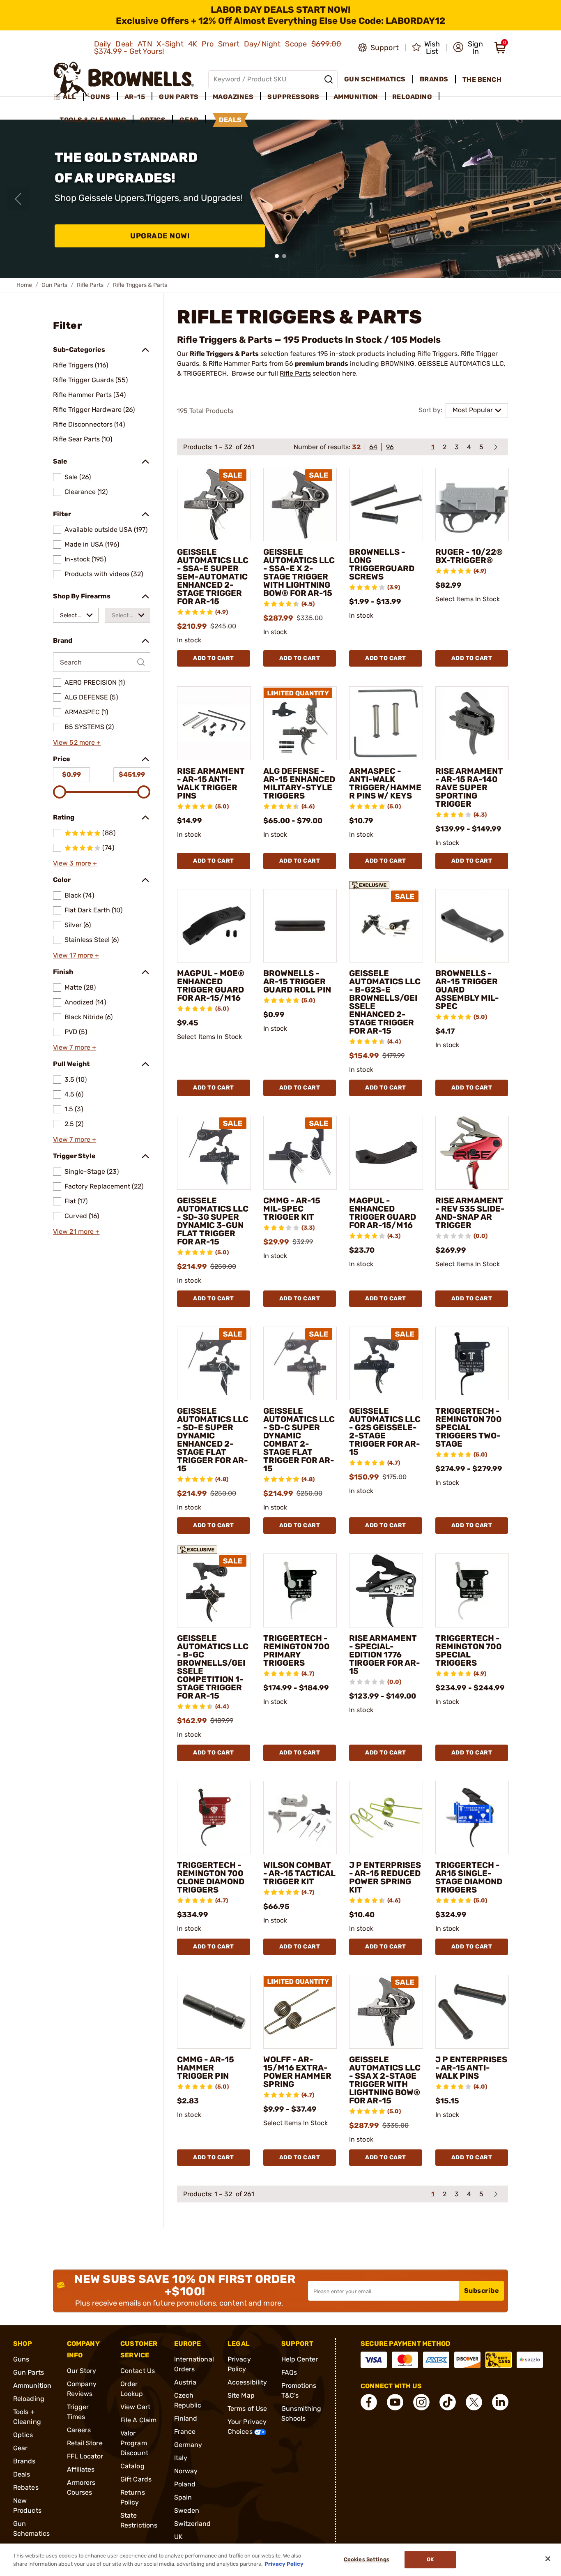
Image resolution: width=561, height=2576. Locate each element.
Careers (79, 2430)
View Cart (135, 2407)
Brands (24, 2461)
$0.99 (71, 774)
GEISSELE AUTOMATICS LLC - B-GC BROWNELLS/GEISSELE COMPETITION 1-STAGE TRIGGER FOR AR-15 (213, 1667)
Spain (183, 2497)
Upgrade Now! (160, 236)
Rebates (26, 2487)
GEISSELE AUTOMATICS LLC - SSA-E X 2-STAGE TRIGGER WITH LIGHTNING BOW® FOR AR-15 (299, 572)
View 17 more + (76, 955)
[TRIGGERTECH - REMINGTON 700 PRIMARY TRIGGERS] (300, 1590)
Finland (186, 2418)
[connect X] (474, 2402)
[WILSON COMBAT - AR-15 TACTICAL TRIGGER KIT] (300, 1818)
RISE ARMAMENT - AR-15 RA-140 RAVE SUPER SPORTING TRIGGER (469, 787)
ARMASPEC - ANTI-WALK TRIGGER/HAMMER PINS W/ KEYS (385, 783)
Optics (23, 2435)
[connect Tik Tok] (448, 2402)
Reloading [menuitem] (412, 97)
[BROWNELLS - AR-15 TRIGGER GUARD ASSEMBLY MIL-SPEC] (472, 926)
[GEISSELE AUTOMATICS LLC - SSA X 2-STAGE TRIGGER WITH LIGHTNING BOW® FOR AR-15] (386, 2012)
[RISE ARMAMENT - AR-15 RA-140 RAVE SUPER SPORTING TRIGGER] (472, 723)
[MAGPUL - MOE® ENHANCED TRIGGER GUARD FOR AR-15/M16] (214, 926)
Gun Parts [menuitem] (179, 97)
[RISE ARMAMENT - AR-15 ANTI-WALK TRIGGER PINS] (214, 723)
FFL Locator (85, 2456)
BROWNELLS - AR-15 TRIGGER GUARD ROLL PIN (297, 981)
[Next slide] (543, 199)
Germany (188, 2445)
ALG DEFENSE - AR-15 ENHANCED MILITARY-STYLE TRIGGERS (299, 783)
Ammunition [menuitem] (356, 97)
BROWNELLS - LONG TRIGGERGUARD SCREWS (382, 564)
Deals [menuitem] (230, 120)
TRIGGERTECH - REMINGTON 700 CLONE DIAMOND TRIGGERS (211, 1877)
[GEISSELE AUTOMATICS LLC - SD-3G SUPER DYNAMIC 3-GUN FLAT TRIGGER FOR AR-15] (214, 1153)
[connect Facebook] (369, 2402)
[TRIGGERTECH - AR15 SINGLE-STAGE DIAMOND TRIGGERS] (472, 1818)
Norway (186, 2471)
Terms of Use (247, 2409)
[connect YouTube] (395, 2402)
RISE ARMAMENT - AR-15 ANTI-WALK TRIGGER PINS (211, 783)
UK (178, 2537)
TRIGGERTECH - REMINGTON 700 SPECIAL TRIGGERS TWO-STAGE (469, 1427)
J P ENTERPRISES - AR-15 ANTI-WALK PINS (471, 2068)
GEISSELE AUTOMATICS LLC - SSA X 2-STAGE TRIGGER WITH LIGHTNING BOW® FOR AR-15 (385, 2080)
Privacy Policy (284, 2563)
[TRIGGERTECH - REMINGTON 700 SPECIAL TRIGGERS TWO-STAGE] (472, 1364)
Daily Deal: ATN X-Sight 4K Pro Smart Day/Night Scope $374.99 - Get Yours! (218, 48)
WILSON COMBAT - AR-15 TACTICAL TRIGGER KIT (299, 1873)
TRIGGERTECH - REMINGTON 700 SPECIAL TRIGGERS (469, 1650)
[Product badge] (369, 882)
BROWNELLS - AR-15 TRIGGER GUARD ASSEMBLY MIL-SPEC (467, 990)
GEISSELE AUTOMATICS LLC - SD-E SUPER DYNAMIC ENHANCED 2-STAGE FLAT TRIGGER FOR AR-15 (213, 1440)
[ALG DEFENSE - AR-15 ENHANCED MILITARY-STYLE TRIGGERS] (300, 723)
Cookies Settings (367, 2560)
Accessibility (247, 2382)
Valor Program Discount (134, 2443)
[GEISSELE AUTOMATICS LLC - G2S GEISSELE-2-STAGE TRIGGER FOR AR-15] (386, 1364)
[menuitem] (68, 97)
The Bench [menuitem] (482, 80)
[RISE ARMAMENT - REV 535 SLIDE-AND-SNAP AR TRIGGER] (472, 1153)
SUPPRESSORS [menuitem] (293, 97)
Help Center (300, 2359)
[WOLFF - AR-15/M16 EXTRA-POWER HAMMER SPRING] (300, 2012)
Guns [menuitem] (100, 97)
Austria (185, 2382)
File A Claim (138, 2420)
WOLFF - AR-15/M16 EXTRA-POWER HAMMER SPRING (297, 2072)
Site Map (241, 2395)
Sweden (187, 2510)
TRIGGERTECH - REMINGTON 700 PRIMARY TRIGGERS (297, 1650)
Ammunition (32, 2386)
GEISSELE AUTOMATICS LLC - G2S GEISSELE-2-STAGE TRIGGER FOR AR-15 (385, 1431)
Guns (21, 2359)
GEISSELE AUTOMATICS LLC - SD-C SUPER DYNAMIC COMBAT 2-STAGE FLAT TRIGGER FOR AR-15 (299, 1440)
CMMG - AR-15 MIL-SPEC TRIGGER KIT (292, 1209)
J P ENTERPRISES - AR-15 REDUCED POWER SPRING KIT (385, 1877)
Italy (181, 2458)
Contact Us (138, 2371)
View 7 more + (75, 1047)
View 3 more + (75, 863)
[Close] (548, 2559)
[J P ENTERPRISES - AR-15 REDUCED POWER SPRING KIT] (386, 1818)
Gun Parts (54, 285)
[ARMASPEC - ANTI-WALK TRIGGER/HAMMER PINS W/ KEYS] (386, 723)
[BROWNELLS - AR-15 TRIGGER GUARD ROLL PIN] (300, 926)
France (185, 2432)
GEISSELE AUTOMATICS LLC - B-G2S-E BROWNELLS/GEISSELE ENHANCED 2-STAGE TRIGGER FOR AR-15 (385, 1002)
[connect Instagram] (421, 2402)
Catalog (132, 2466)
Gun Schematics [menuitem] (375, 79)
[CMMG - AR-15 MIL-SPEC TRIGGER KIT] (300, 1153)
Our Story (82, 2371)
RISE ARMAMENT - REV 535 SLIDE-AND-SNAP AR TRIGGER (470, 1213)
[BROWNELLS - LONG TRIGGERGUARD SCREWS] (386, 505)
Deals (22, 2474)
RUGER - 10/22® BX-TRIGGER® (469, 556)
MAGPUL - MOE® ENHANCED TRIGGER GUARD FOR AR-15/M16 (211, 986)
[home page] (124, 79)
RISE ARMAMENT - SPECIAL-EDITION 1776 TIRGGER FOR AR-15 (385, 1655)
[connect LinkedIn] (500, 2402)
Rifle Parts (90, 285)
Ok (430, 2560)
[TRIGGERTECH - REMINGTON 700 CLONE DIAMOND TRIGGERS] (214, 1818)
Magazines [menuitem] (233, 97)
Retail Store (85, 2443)
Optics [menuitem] (153, 120)
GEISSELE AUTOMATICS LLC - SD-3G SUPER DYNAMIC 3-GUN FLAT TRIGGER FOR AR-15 (213, 1221)
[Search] (329, 79)
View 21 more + (76, 1231)
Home (24, 285)
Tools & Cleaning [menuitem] (93, 120)
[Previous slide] (18, 199)
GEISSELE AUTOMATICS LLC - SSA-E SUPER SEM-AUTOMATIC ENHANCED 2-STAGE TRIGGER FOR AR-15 (213, 577)
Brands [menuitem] (434, 79)
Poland (185, 2484)
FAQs (289, 2372)
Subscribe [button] (482, 2291)
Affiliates (81, 2469)
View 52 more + (77, 742)
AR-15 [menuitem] (135, 97)
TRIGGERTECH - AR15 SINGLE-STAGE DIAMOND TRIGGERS (469, 1877)
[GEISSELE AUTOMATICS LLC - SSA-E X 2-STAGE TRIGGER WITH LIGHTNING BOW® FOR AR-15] (300, 505)
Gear (20, 2448)
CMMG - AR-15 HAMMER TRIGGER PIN (206, 2068)
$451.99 (132, 774)
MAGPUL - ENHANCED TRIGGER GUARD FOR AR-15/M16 (383, 1213)
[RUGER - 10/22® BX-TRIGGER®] (472, 505)
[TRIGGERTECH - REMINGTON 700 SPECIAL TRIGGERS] (472, 1590)
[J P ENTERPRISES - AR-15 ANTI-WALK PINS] (472, 2012)
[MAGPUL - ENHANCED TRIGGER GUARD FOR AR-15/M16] (386, 1153)
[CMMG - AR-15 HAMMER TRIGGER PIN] (214, 2012)
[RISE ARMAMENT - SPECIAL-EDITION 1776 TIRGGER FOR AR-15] (386, 1590)
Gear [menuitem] (189, 120)
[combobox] (76, 615)
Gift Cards (136, 2479)
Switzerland (193, 2524)
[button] (468, 48)
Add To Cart (214, 658)
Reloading (29, 2399)
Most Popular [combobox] (473, 410)
